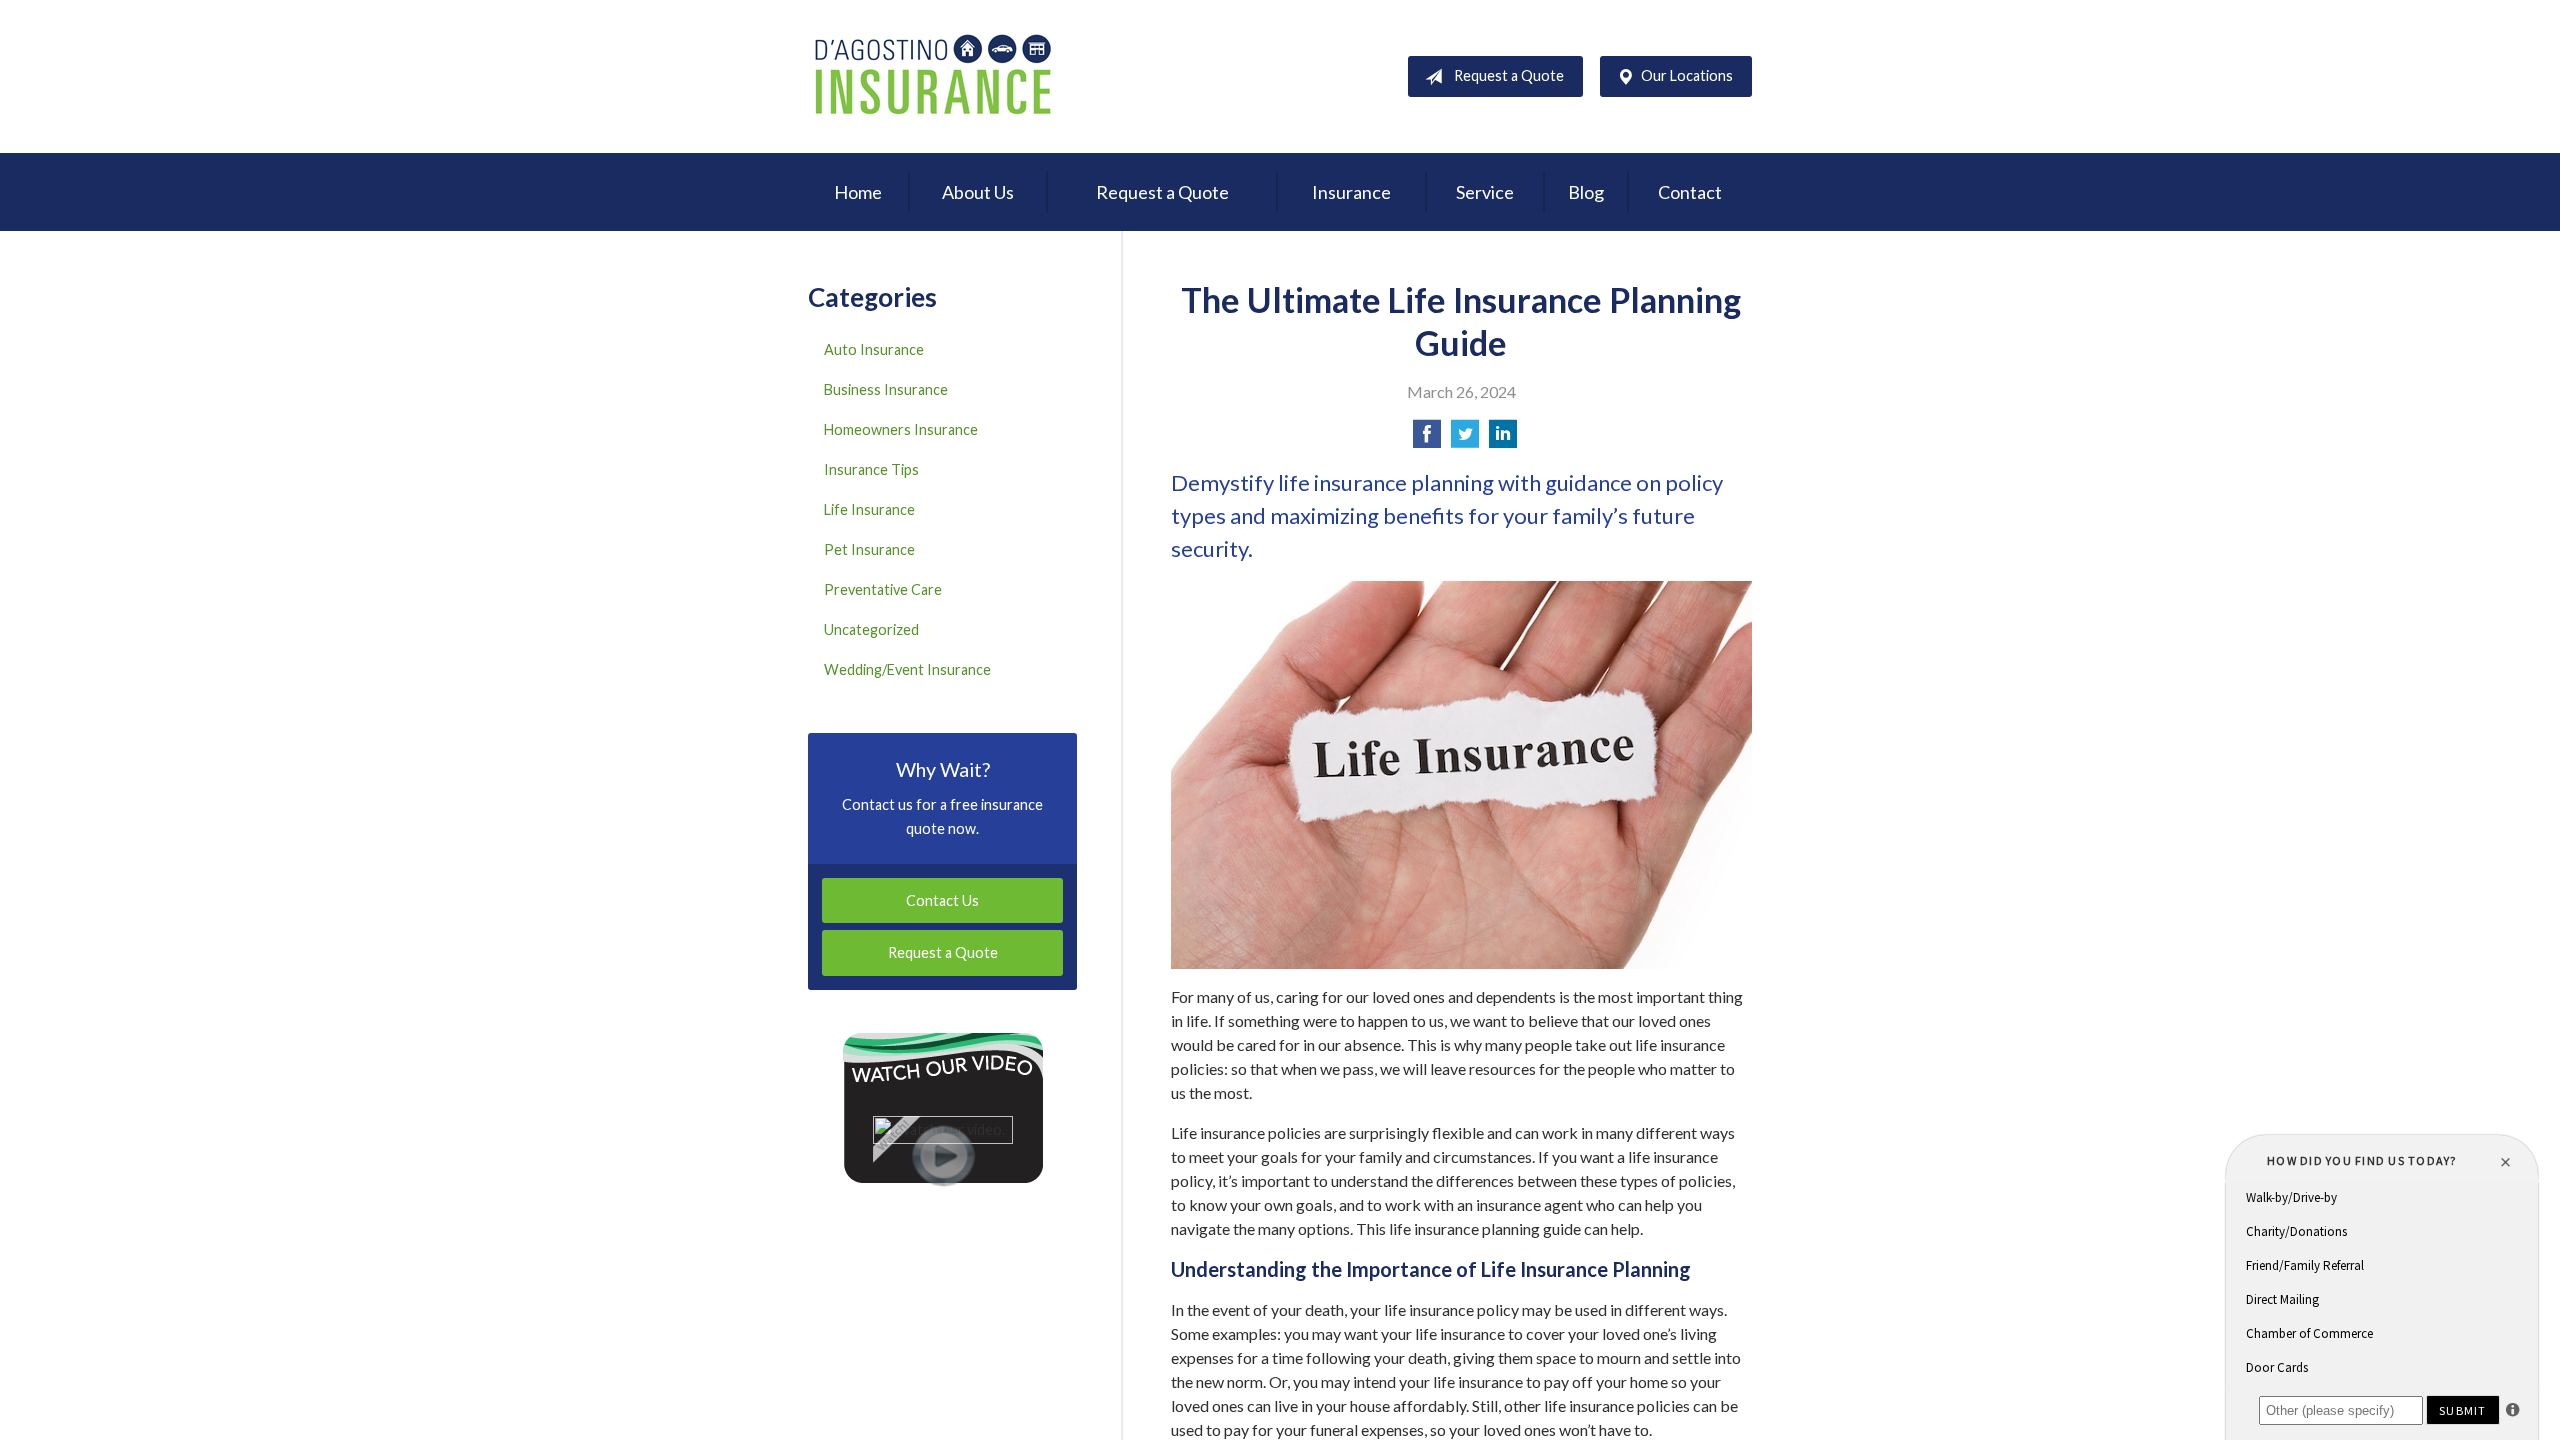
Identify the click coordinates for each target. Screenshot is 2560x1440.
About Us (978, 192)
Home (858, 192)
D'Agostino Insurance (933, 76)
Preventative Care (883, 589)
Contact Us (942, 900)
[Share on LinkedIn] (1503, 439)
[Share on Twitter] (1465, 439)
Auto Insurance (874, 349)
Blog (1586, 192)
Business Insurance (886, 389)
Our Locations (1687, 75)
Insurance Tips (871, 469)
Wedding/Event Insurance (907, 669)
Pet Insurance (869, 549)
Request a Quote (1509, 75)
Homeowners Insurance (901, 429)
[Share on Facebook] (1427, 439)
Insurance (1351, 192)
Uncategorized (871, 629)
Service (1485, 192)
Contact (1690, 192)
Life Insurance (869, 509)
